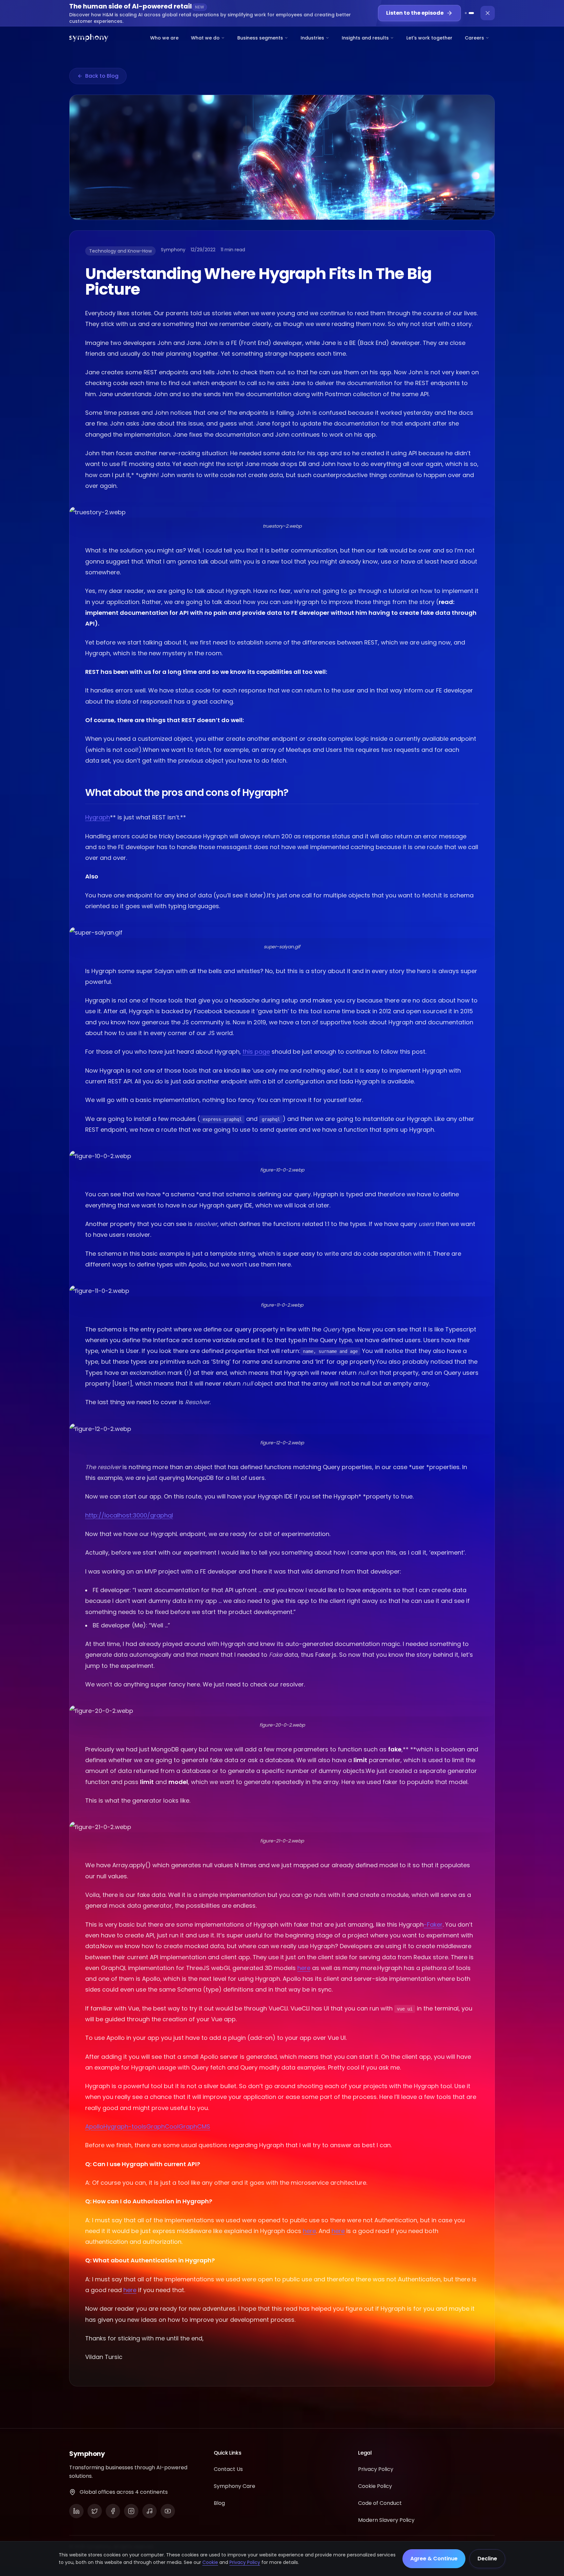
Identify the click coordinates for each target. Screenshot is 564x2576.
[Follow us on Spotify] (149, 2511)
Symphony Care (235, 2486)
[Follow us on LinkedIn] (76, 2511)
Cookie (210, 2562)
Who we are (164, 38)
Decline (487, 2559)
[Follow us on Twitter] (95, 2511)
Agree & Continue (434, 2559)
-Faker (433, 1924)
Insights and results (365, 38)
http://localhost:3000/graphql (129, 1515)
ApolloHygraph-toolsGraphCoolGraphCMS (148, 2126)
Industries (312, 38)
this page (256, 1052)
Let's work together (429, 38)
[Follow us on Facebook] (113, 2511)
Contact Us (228, 2469)
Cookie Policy (375, 2486)
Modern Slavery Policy (386, 2520)
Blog (219, 2503)
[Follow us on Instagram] (131, 2511)
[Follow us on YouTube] (168, 2511)
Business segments (260, 38)
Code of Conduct (380, 2503)
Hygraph (98, 817)
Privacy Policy (245, 2562)
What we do (205, 38)
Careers (474, 38)
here (304, 1968)
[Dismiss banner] (488, 13)
